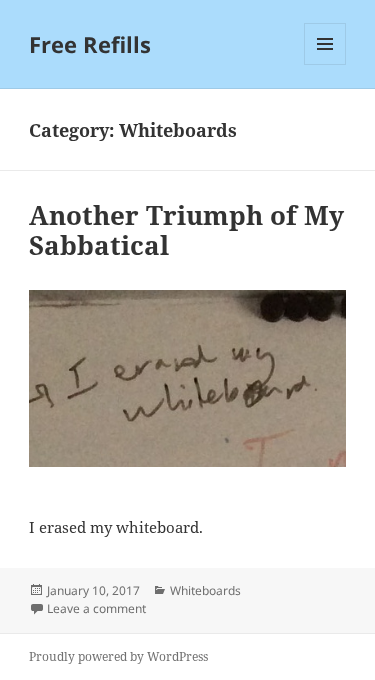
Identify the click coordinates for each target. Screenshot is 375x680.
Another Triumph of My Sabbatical (186, 230)
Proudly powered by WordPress (118, 656)
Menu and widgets (325, 64)
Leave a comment (96, 608)
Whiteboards (205, 590)
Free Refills (90, 44)
